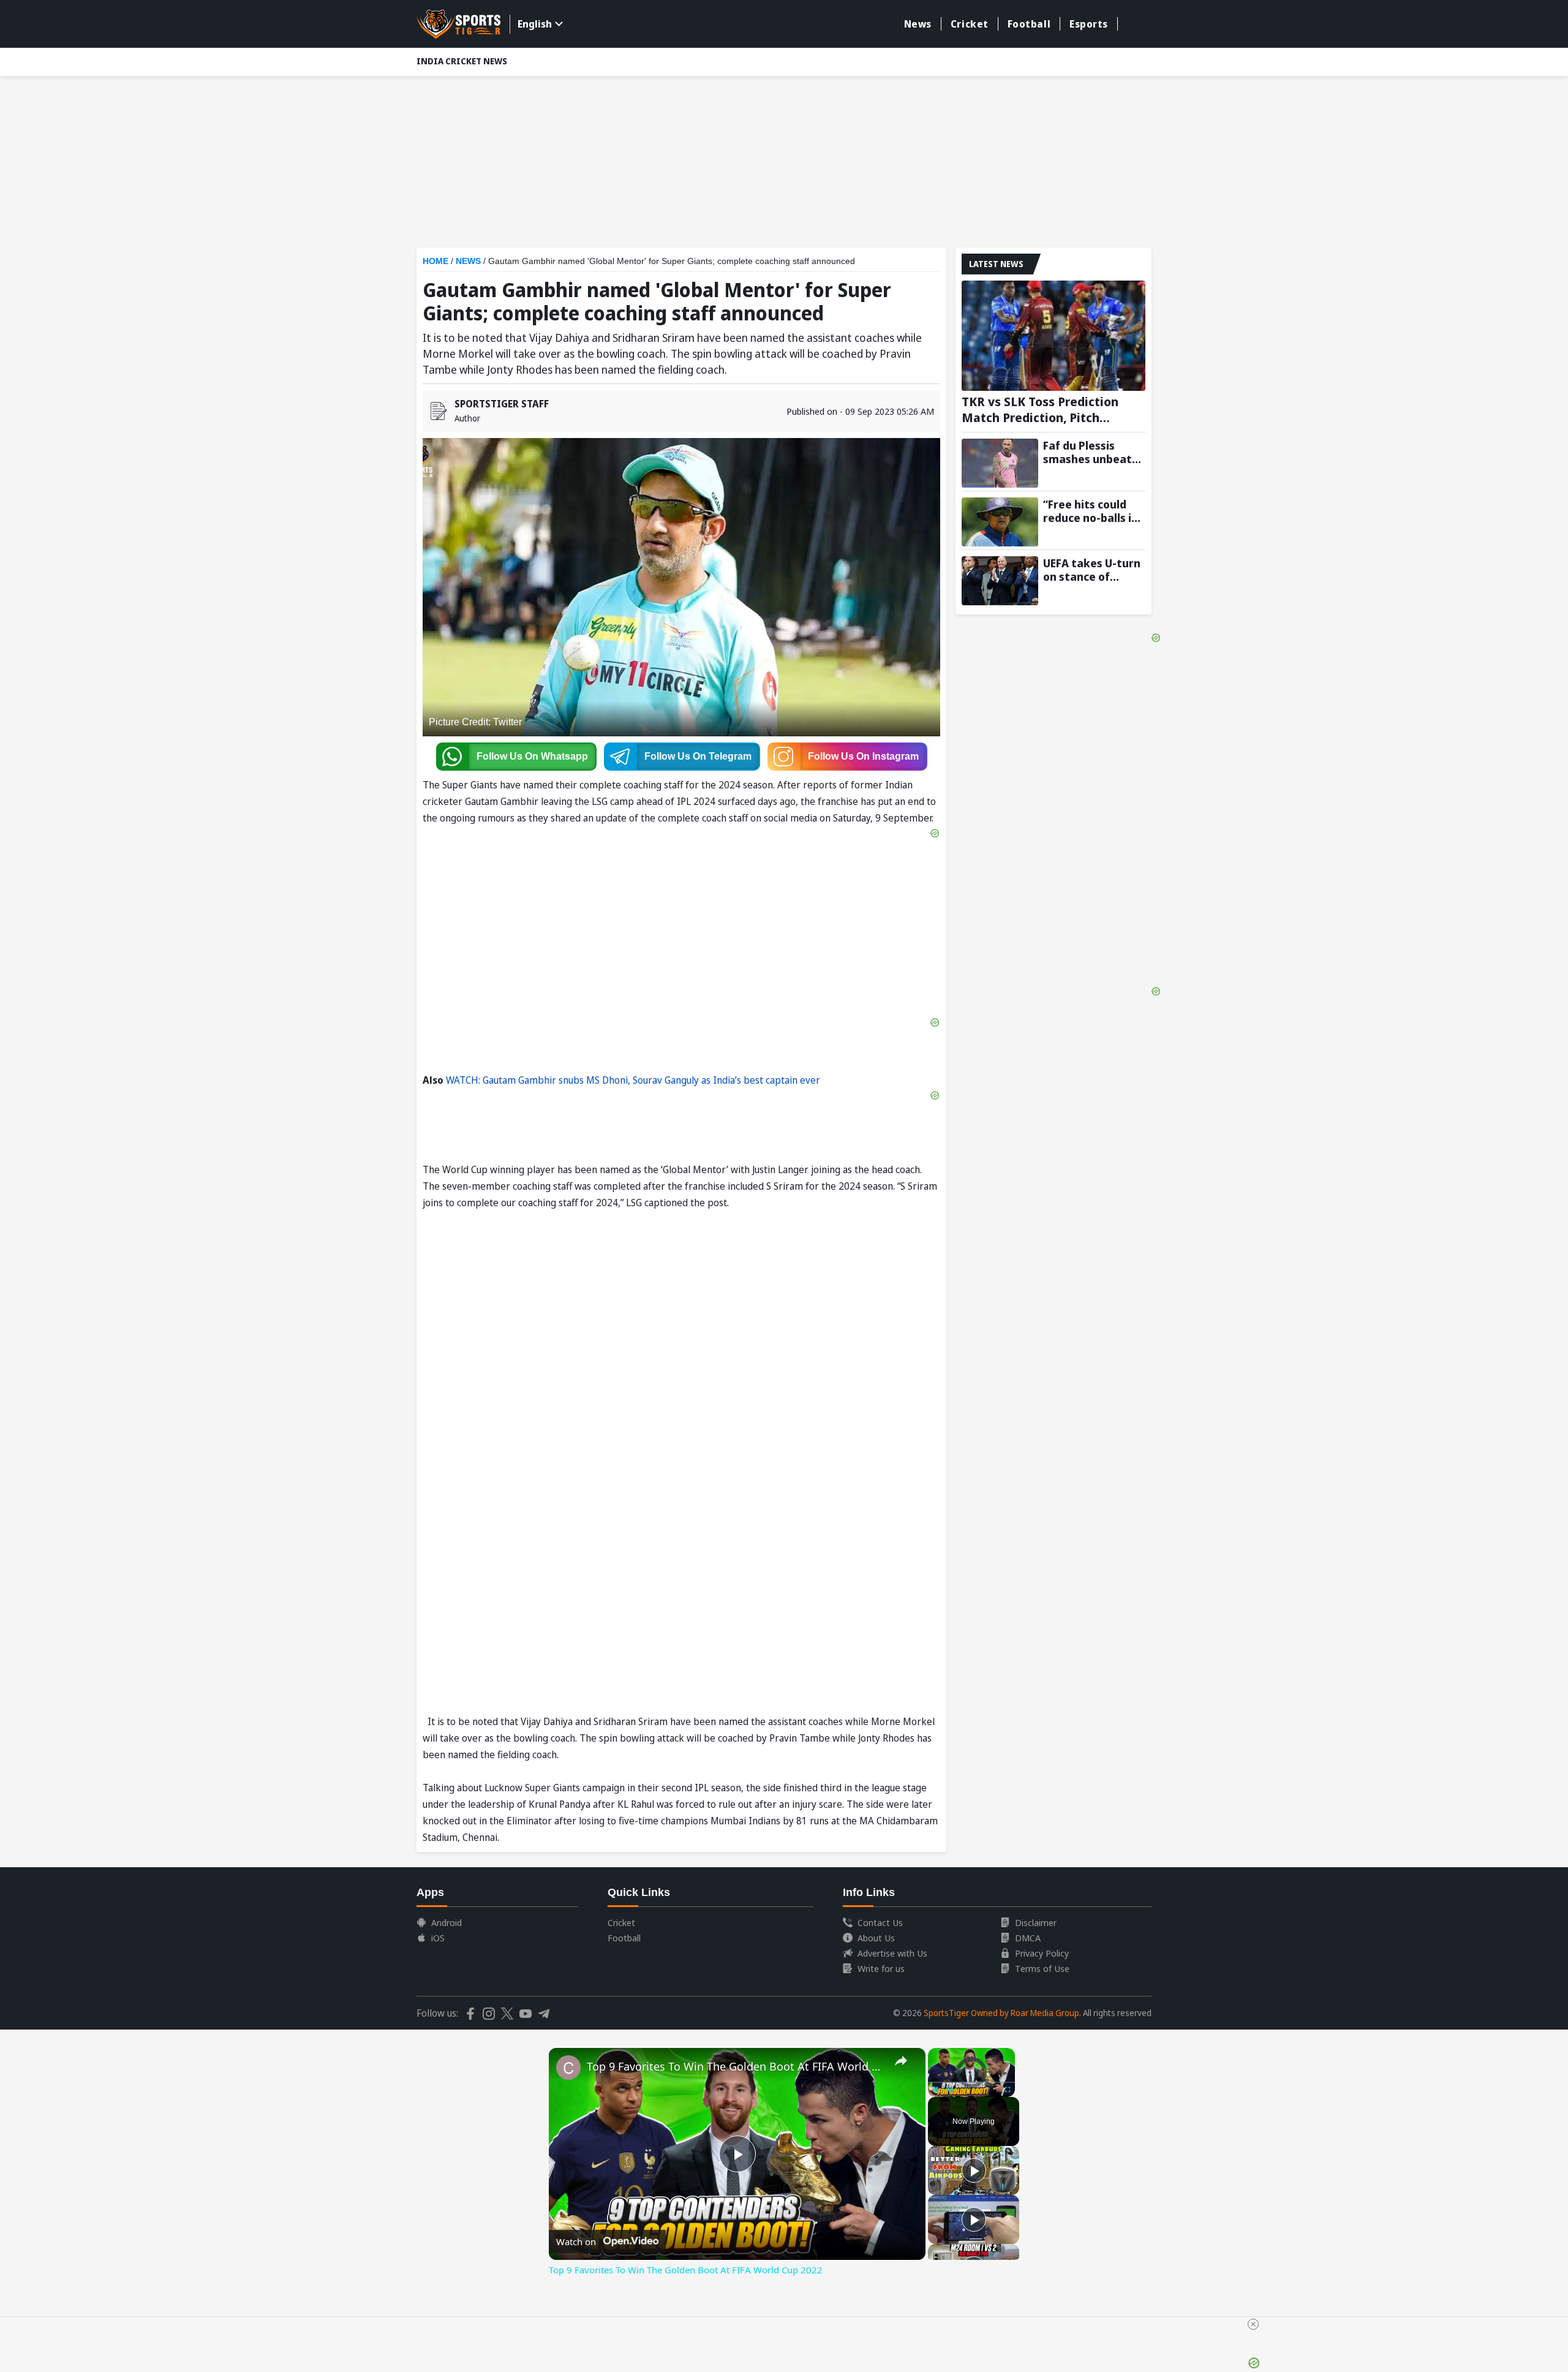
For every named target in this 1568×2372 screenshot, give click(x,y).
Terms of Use (1042, 1968)
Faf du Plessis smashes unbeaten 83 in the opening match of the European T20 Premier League (1094, 452)
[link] (568, 2068)
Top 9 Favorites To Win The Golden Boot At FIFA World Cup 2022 (735, 2066)
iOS (438, 1938)
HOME (435, 261)
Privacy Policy (1042, 1953)
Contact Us (880, 1922)
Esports (1089, 24)
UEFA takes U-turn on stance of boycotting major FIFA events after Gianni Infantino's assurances (1092, 570)
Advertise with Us (892, 1953)
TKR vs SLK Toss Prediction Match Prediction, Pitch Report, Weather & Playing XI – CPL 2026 (1053, 410)
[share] (901, 2061)
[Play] (974, 2170)
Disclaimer (1036, 1922)
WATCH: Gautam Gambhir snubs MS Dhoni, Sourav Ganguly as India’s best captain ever (633, 1080)
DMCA (1028, 1938)
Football (1029, 24)
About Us (876, 1938)
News (918, 24)
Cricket (970, 24)
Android (447, 1922)
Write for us (881, 1968)
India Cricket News (462, 61)
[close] (1253, 2324)
